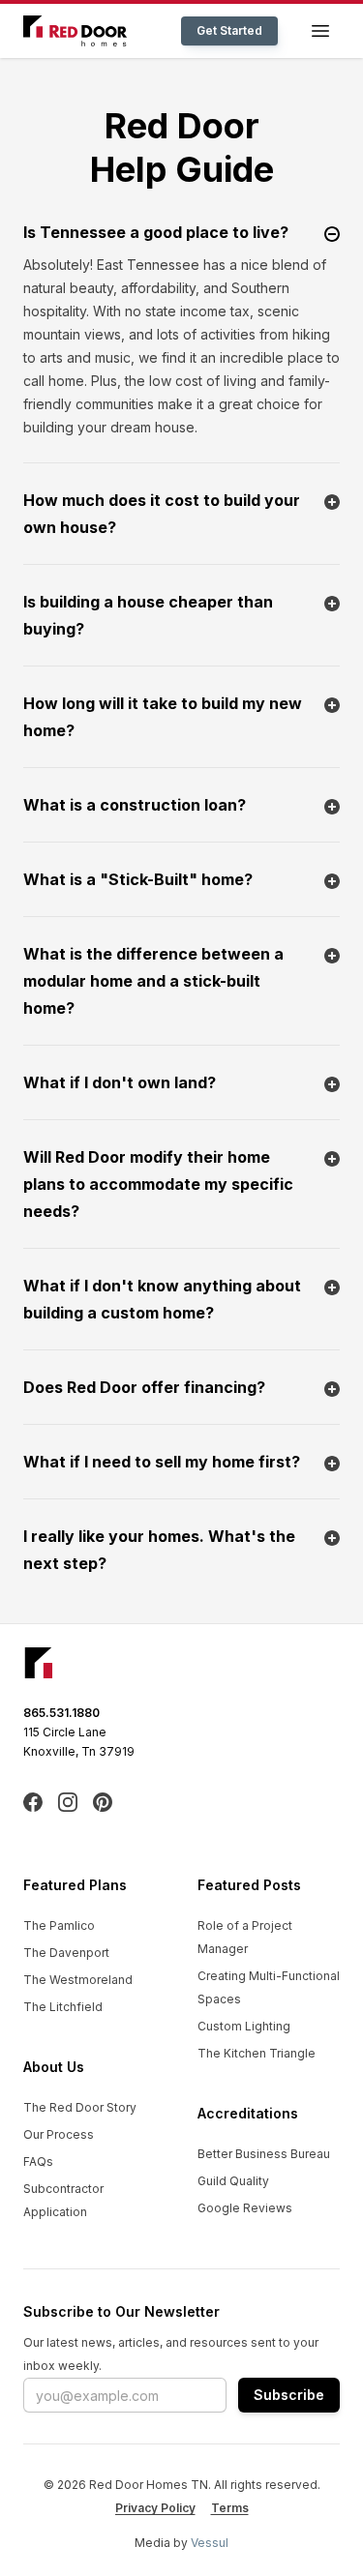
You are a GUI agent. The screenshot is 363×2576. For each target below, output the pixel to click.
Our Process (59, 2134)
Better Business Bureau (264, 2154)
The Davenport (66, 1953)
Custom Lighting (244, 2026)
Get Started (229, 30)
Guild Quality (233, 2181)
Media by (181, 2543)
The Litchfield (63, 2007)
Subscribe (289, 2395)
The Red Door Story (80, 2107)
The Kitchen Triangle (257, 2053)
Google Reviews (245, 2208)
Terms (230, 2508)
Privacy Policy (155, 2508)
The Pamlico (59, 1925)
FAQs (38, 2161)
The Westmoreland (78, 1980)
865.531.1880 (61, 1713)
